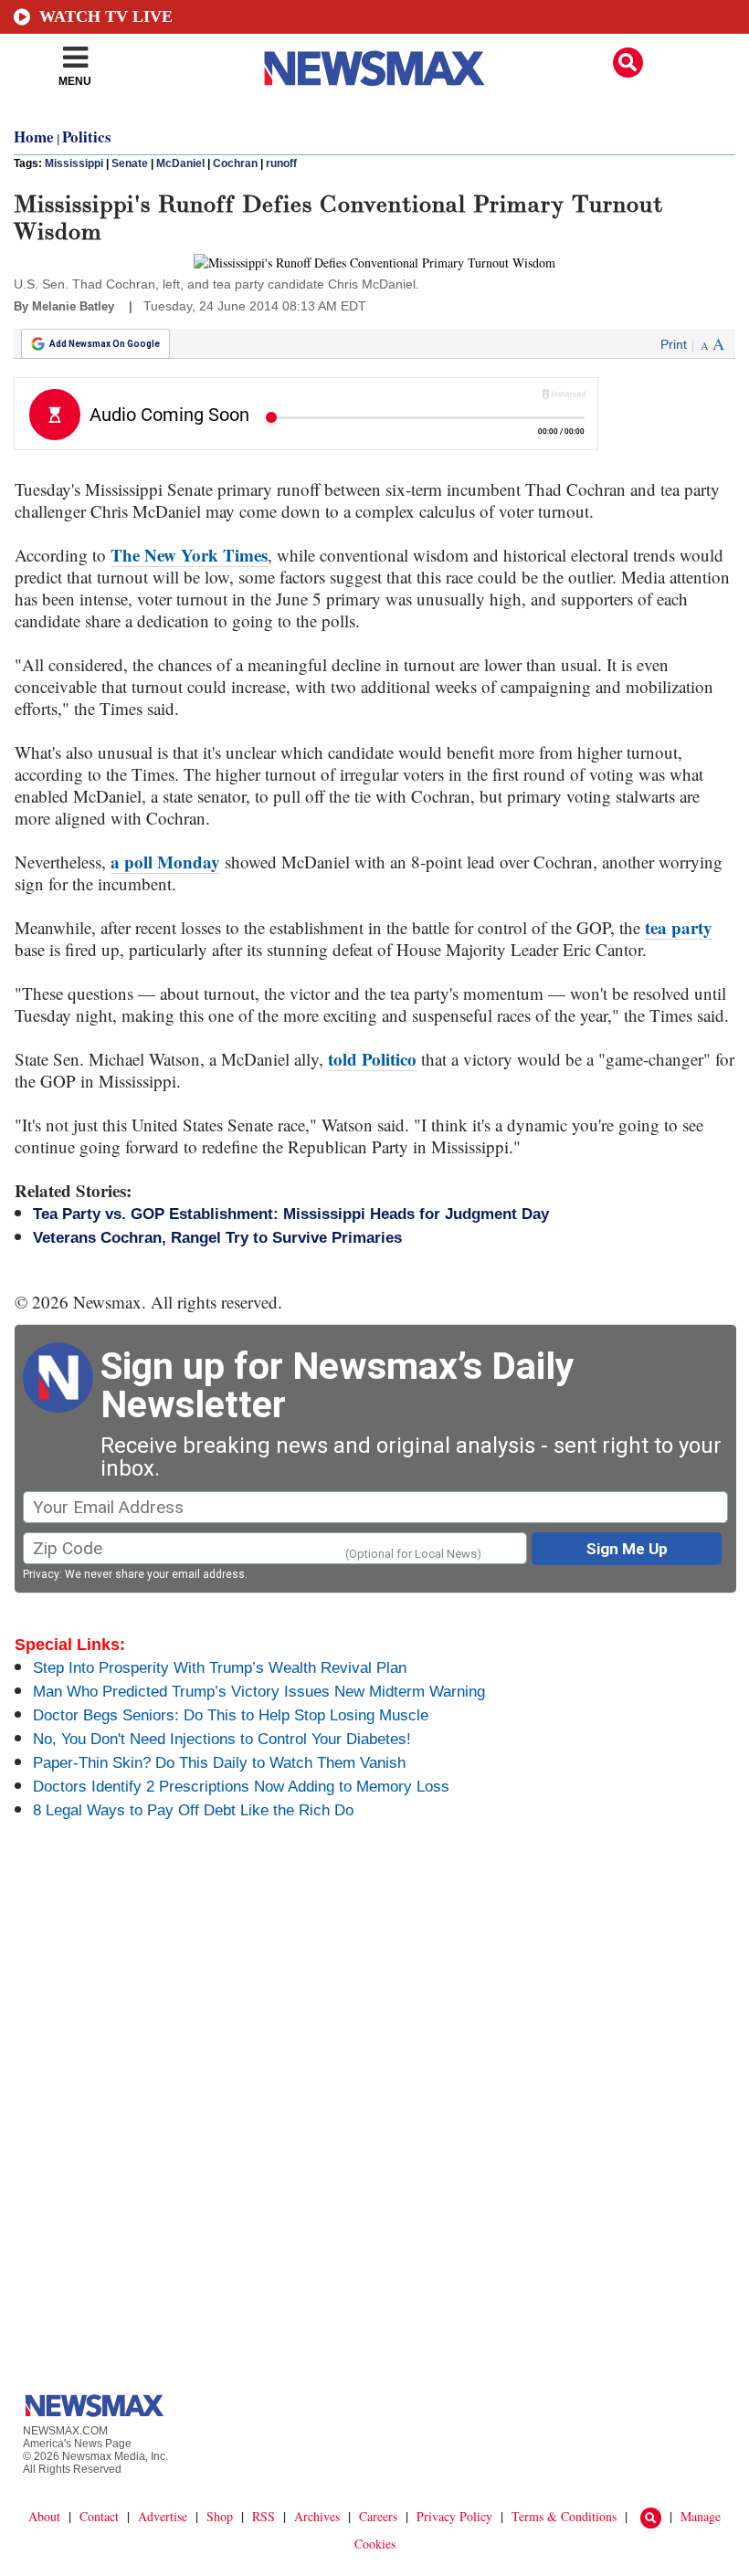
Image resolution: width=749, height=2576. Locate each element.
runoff (281, 163)
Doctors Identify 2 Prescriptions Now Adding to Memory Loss (241, 1787)
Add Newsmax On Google (105, 344)
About (44, 2516)
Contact (99, 2516)
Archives (317, 2516)
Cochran (235, 163)
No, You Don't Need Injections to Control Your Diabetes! (222, 1739)
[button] (628, 63)
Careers (378, 2516)
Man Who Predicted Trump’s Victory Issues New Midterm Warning (259, 1692)
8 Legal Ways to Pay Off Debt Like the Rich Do (193, 1810)
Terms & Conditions (564, 2516)
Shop (220, 2516)
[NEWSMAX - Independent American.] (374, 68)
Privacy (41, 1574)
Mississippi (74, 163)
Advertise (163, 2516)
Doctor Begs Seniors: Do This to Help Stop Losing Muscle (231, 1715)
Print (674, 344)
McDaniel (180, 163)
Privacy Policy (454, 2516)
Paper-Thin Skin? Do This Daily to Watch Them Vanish (219, 1763)
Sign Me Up (627, 1549)
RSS (264, 2516)
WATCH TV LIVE (106, 16)
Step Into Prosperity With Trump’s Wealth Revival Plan (220, 1668)
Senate (130, 163)
